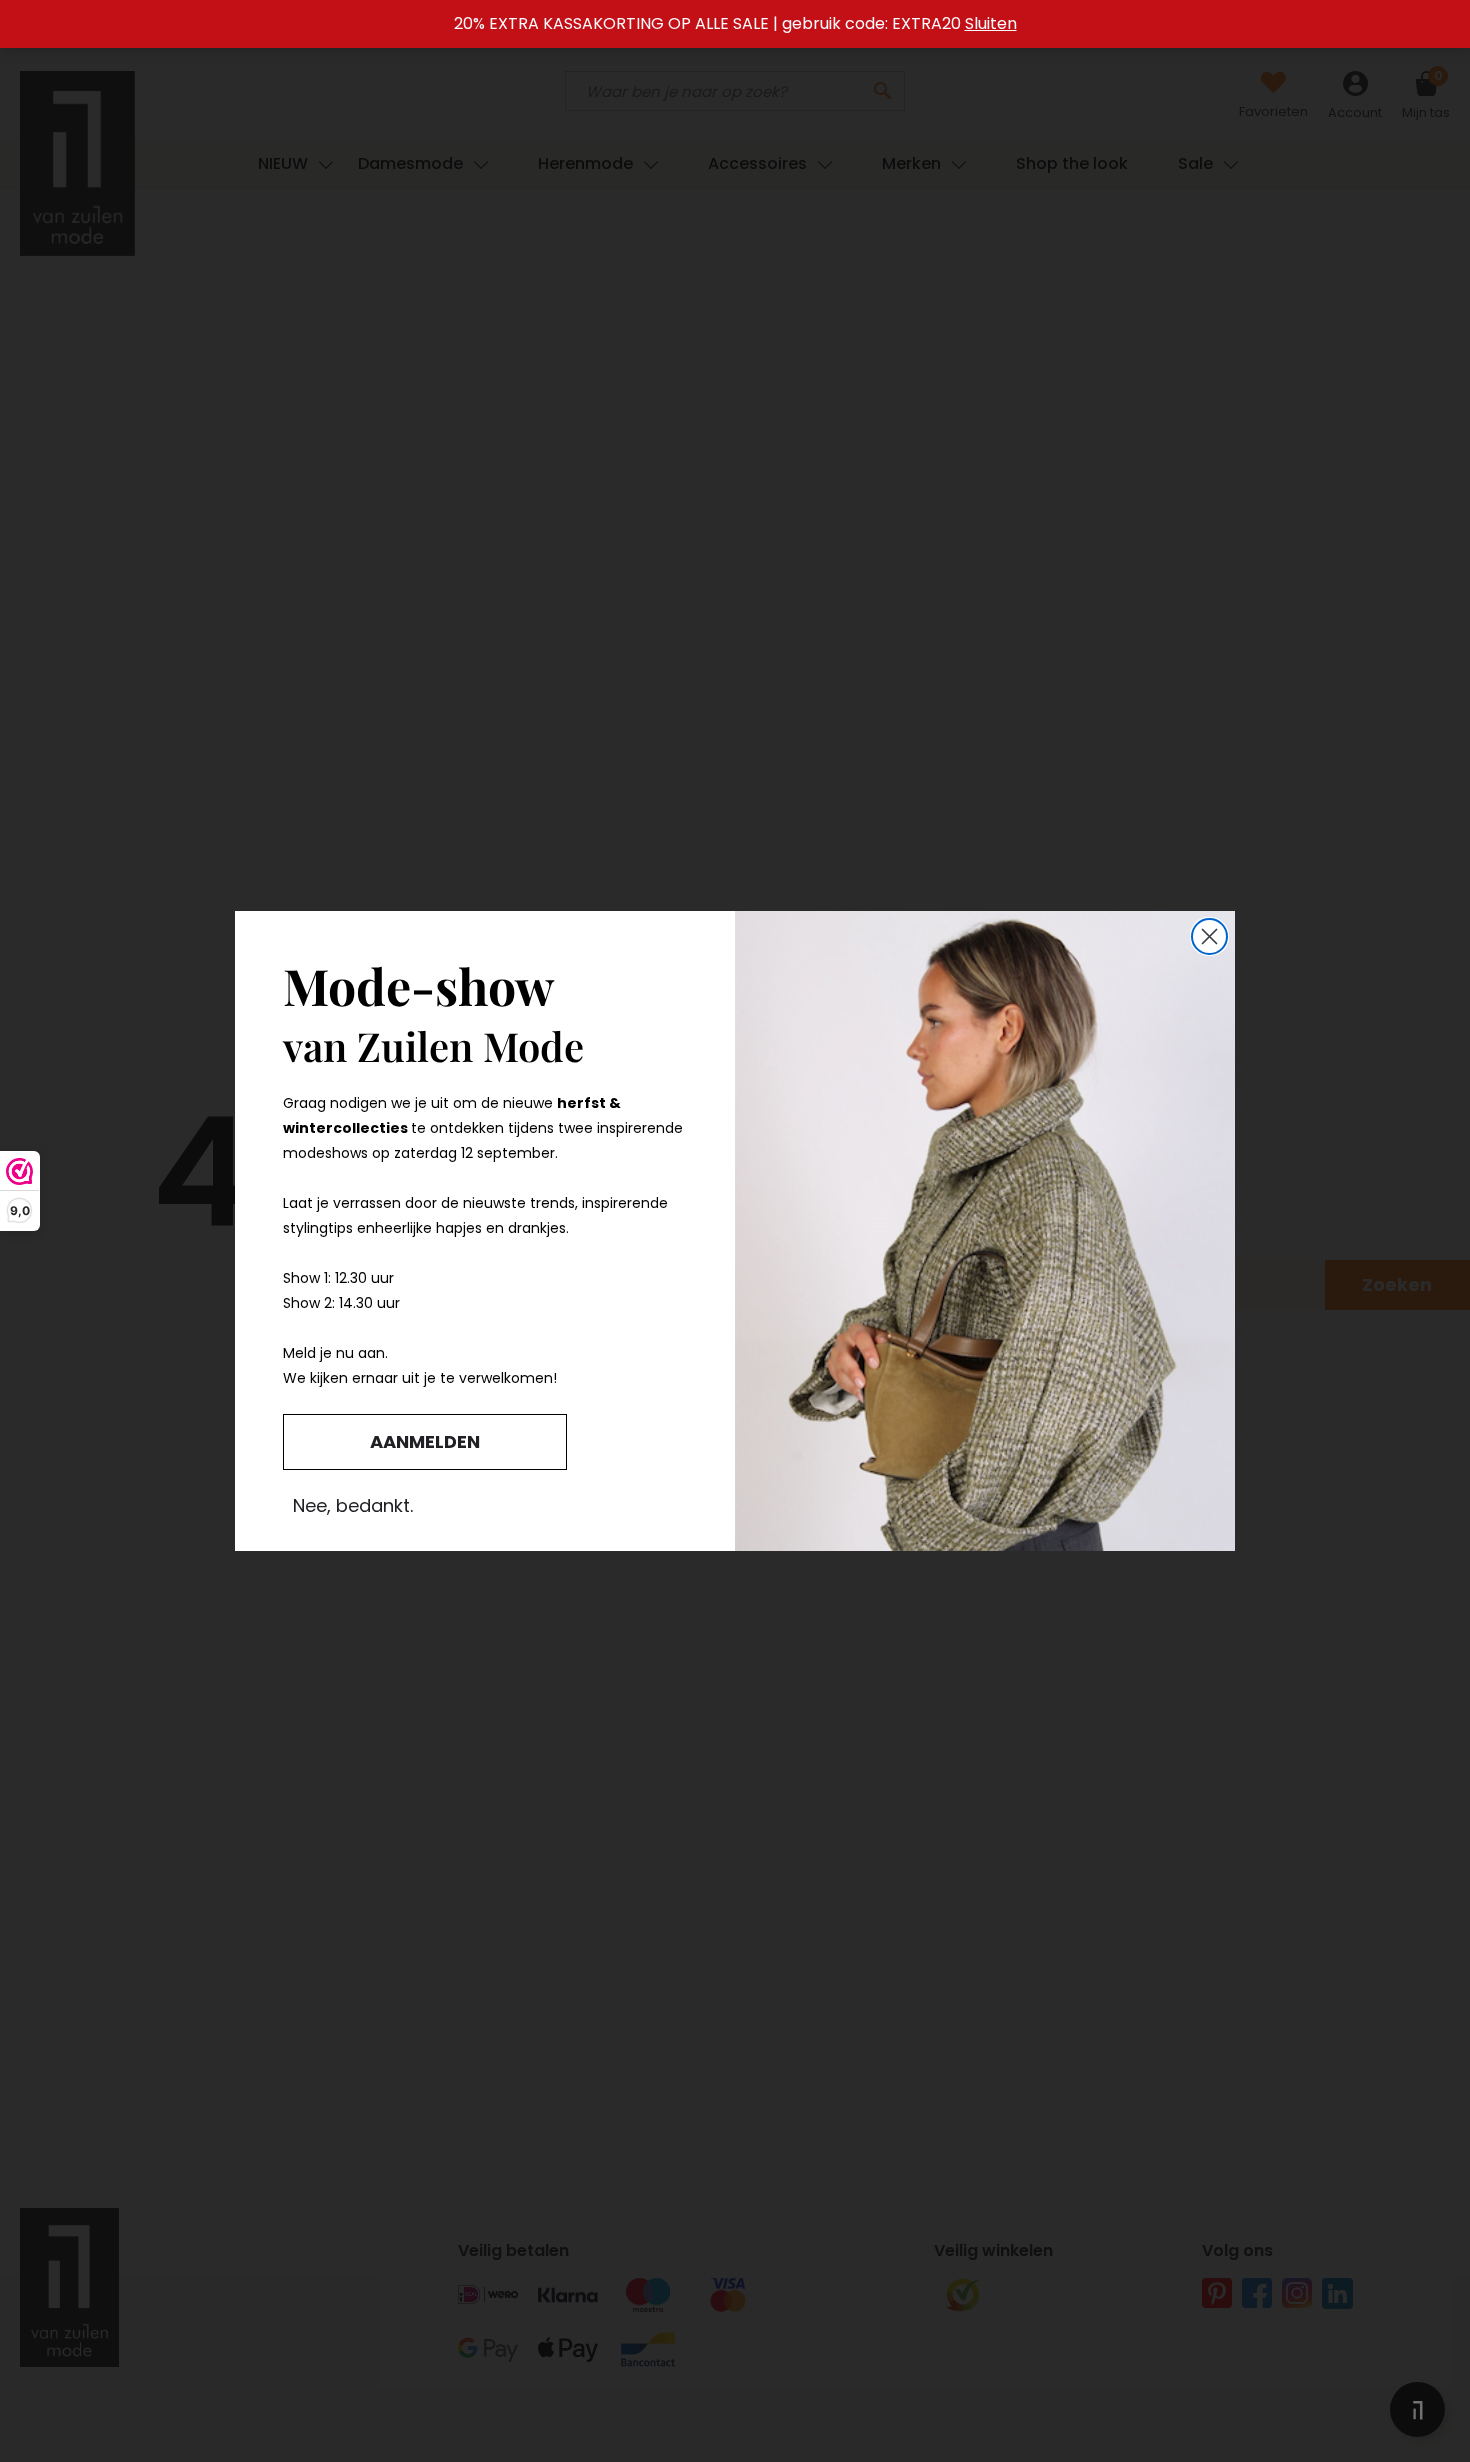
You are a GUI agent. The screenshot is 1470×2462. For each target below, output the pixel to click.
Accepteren (601, 1309)
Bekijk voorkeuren (869, 1309)
